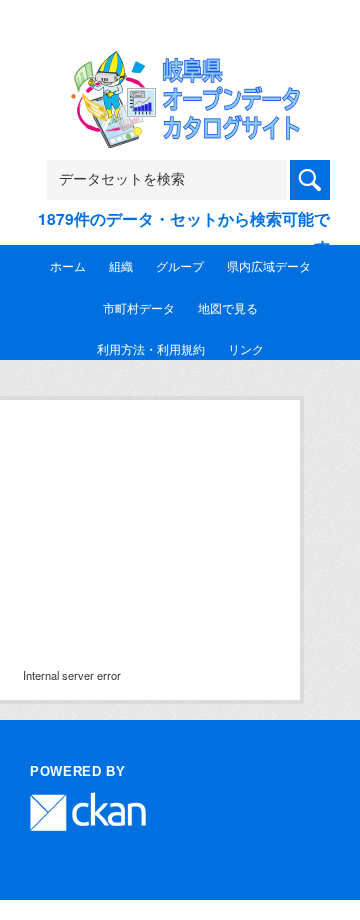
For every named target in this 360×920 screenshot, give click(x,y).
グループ (180, 265)
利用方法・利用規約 (151, 348)
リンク (246, 348)
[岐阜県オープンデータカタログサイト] (180, 63)
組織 (121, 265)
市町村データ (139, 307)
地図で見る (228, 307)
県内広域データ (269, 265)
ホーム (68, 265)
